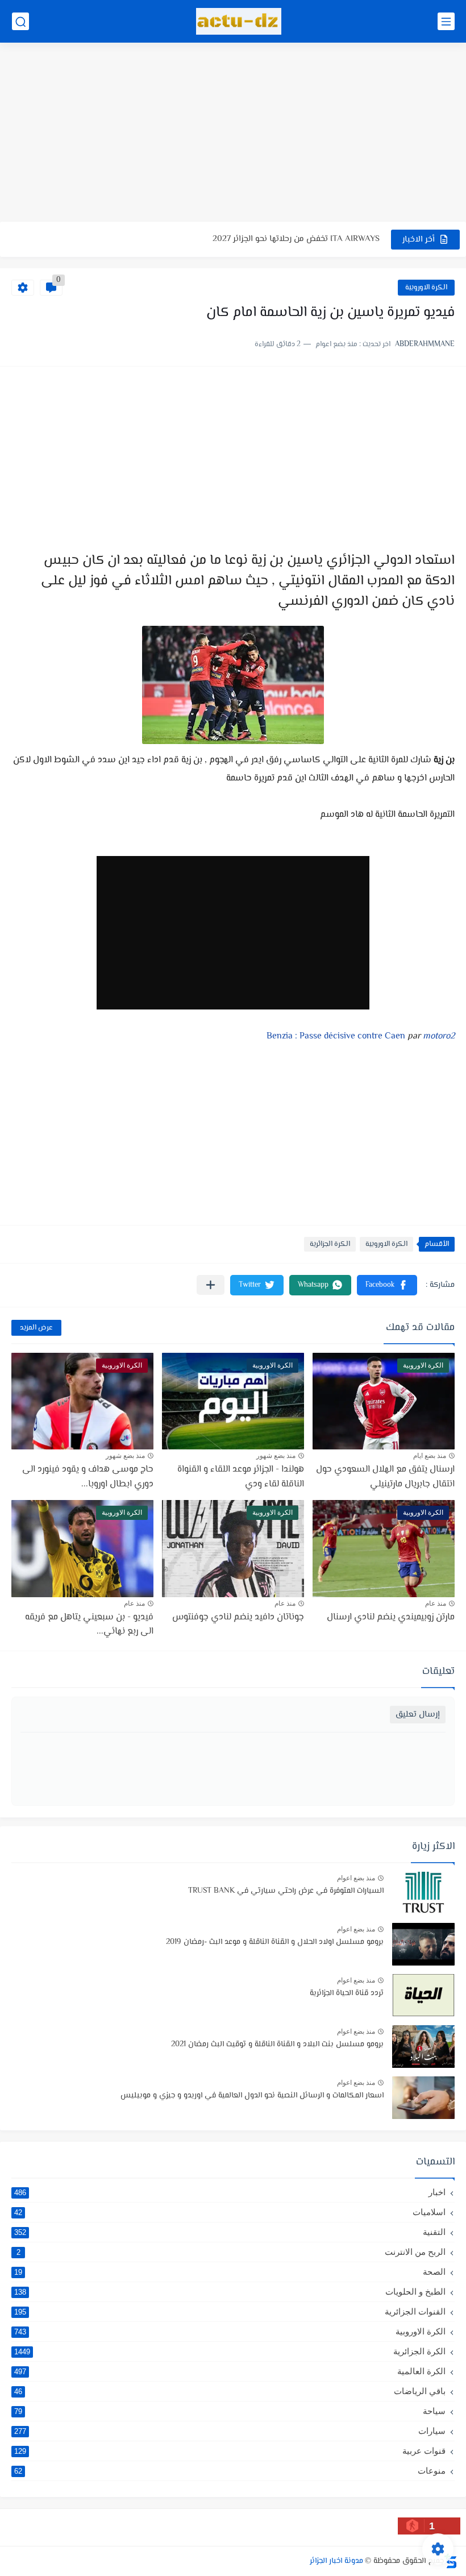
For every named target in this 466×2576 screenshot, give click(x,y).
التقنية (230, 2232)
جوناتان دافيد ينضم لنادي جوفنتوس (238, 1617)
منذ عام (436, 1603)
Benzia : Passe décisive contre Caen (336, 1036)
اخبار (230, 2192)
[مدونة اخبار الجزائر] (239, 21)
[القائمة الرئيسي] (446, 21)
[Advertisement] (233, 134)
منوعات (230, 2471)
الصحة (230, 2272)
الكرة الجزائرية (330, 1244)
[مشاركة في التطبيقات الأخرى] (211, 1285)
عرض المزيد (36, 1328)
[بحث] (20, 21)
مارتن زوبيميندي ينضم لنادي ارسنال (391, 1617)
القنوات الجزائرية (230, 2311)
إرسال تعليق (418, 1715)
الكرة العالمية (230, 2371)
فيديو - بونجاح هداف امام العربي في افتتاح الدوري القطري (276, 239)
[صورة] (423, 1893)
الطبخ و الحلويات (230, 2292)
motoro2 (439, 1036)
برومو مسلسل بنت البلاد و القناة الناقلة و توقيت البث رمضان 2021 (277, 2045)
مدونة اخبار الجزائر (336, 2561)
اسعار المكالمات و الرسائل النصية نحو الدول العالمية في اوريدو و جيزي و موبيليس (252, 2096)
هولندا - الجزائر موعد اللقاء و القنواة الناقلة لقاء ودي (241, 1477)
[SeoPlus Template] (451, 2561)
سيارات (230, 2431)
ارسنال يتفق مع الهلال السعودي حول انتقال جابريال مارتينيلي (385, 1477)
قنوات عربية (230, 2451)
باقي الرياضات (230, 2391)
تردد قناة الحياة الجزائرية (347, 1993)
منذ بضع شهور (276, 1456)
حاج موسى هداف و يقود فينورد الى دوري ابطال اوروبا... (88, 1477)
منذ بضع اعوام (356, 1878)
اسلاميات (230, 2212)
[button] (387, 1285)
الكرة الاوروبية (426, 288)
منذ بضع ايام (430, 1456)
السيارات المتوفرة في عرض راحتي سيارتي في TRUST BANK (286, 1891)
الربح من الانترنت (231, 2252)
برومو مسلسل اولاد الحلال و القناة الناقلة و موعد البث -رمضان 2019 (275, 1942)
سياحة (230, 2411)
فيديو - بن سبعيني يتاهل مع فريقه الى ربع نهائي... (89, 1625)
